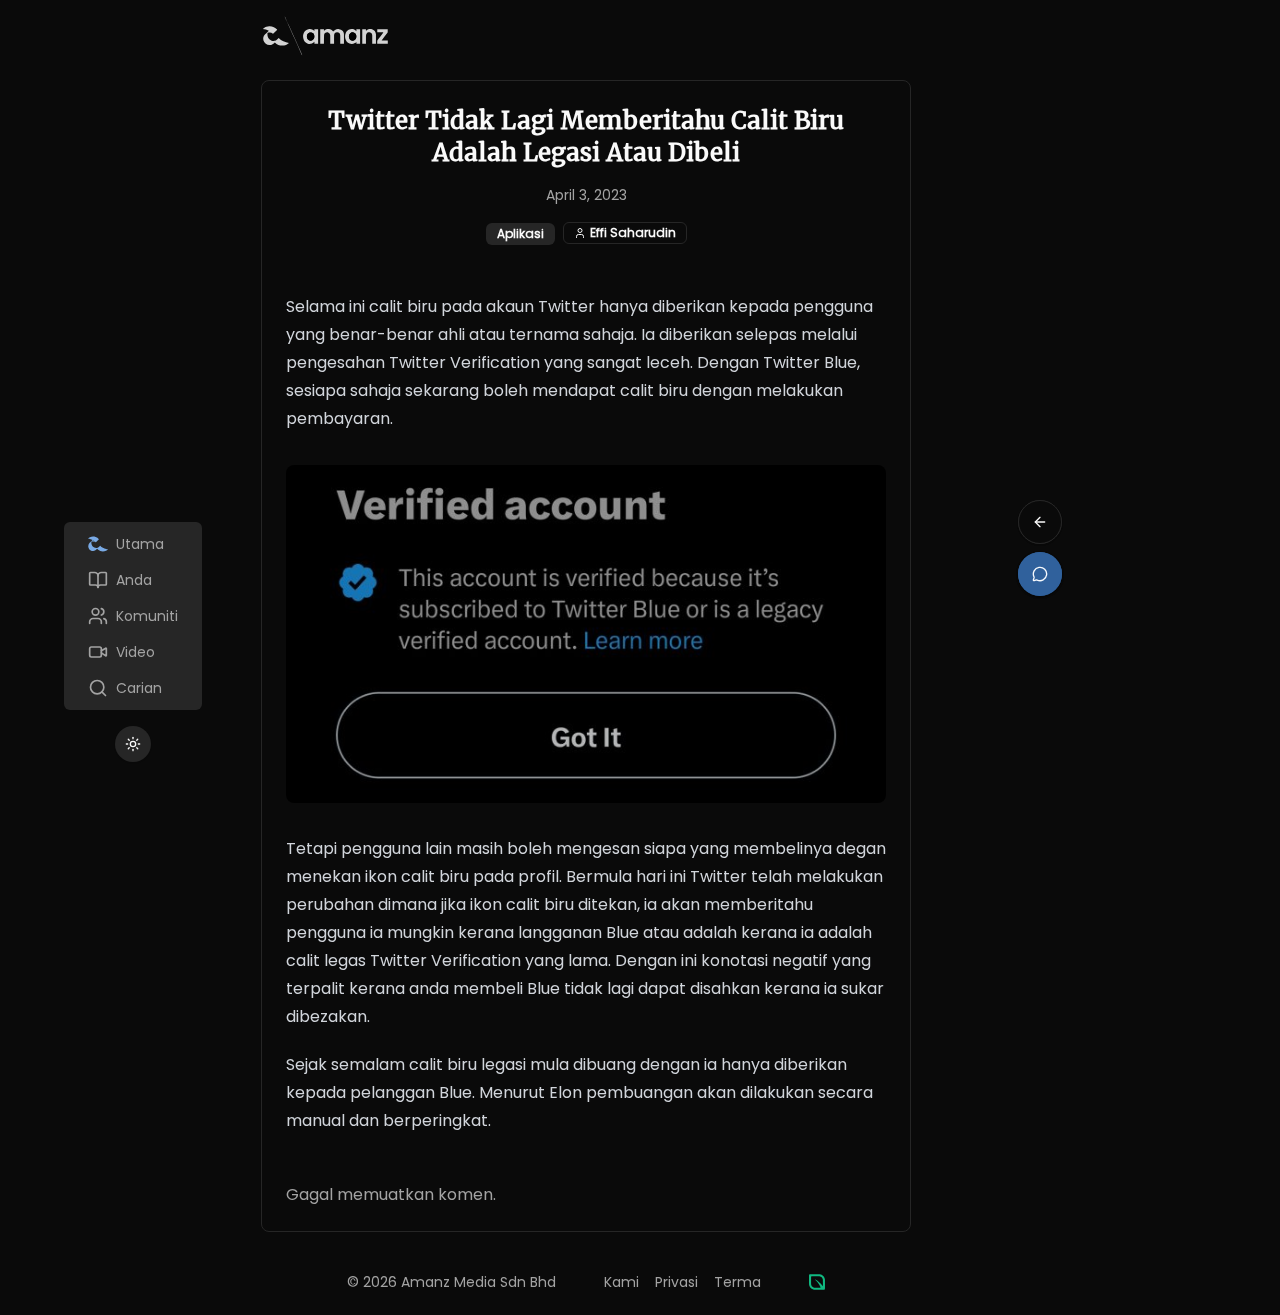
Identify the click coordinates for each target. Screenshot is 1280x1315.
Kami (621, 1282)
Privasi (676, 1282)
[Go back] (1040, 522)
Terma (737, 1282)
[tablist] (133, 616)
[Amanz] (817, 1282)
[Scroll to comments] (1040, 574)
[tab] (133, 544)
